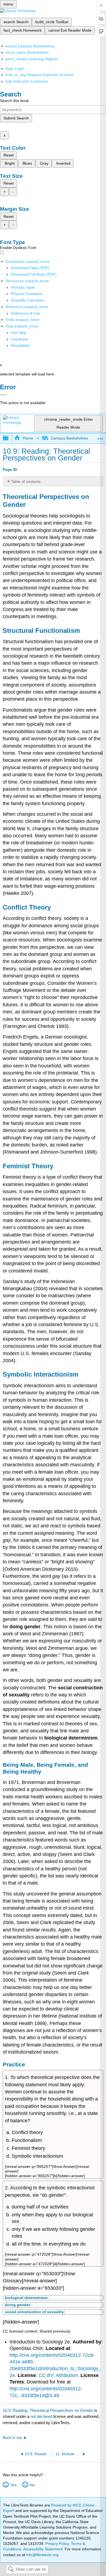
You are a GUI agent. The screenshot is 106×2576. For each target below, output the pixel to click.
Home (28, 438)
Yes (13, 2485)
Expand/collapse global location (100, 437)
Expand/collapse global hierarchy (9, 438)
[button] (19, 339)
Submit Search (16, 118)
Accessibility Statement (43, 2549)
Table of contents (26, 482)
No (32, 2485)
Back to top (12, 2438)
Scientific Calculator (28, 300)
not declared (42, 2416)
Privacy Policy (57, 2544)
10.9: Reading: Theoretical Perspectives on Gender (48, 2410)
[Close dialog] (3, 395)
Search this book (14, 101)
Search (11, 2570)
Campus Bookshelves (69, 438)
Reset (9, 155)
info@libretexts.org (42, 2555)
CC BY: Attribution (58, 2375)
